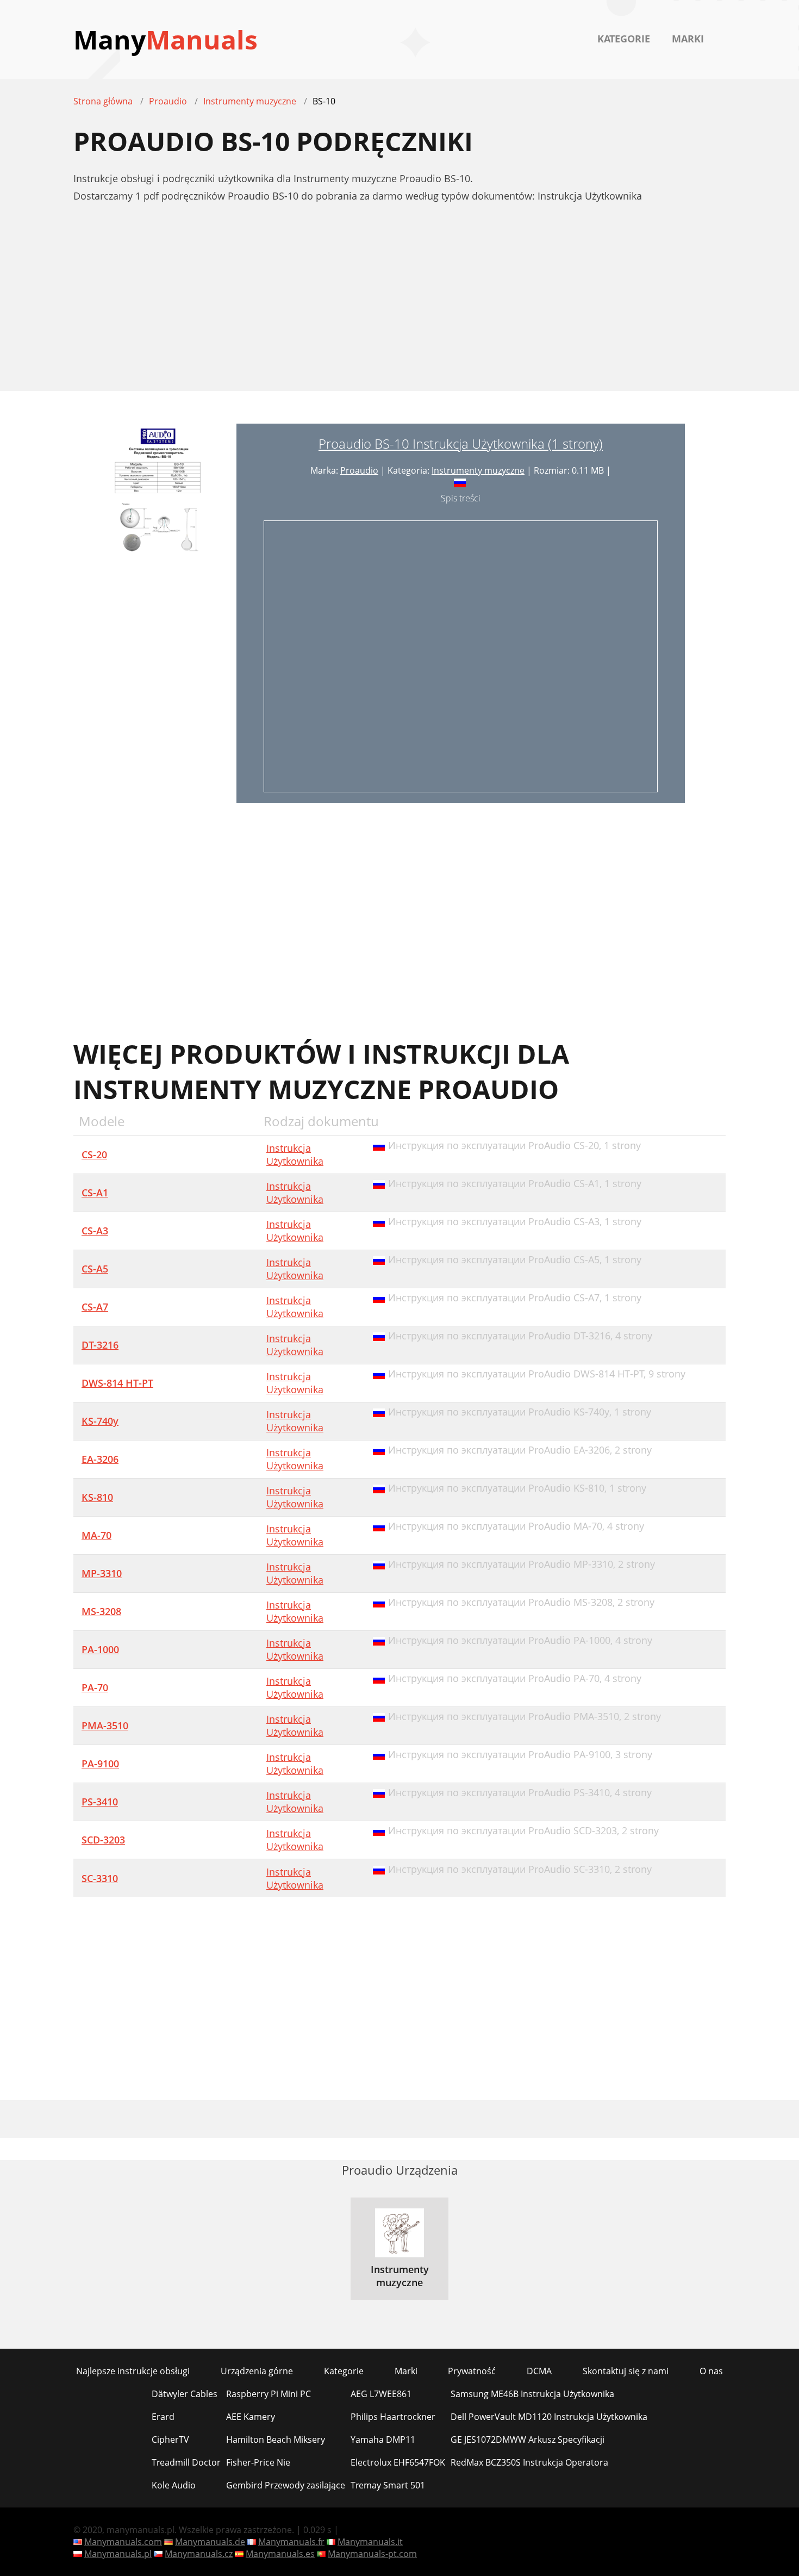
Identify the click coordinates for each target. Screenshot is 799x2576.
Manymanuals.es (280, 2554)
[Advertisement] (399, 303)
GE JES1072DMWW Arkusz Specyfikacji (528, 2440)
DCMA (539, 2371)
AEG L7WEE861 (381, 2394)
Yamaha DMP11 (383, 2440)
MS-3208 (101, 1611)
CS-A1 (95, 1193)
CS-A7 (95, 1307)
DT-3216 (100, 1345)
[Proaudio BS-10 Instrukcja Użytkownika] (155, 613)
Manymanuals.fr (291, 2542)
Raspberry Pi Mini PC (269, 2394)
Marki (688, 39)
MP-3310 (102, 1573)
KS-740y (100, 1421)
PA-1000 (100, 1649)
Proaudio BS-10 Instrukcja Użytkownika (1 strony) (461, 443)
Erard (163, 2417)
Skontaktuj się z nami (626, 2371)
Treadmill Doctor (186, 2462)
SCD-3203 (103, 1840)
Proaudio (359, 470)
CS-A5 (95, 1269)
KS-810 (97, 1497)
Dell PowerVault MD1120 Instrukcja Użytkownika (549, 2417)
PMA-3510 (105, 1725)
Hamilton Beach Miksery (276, 2440)
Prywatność (472, 2371)
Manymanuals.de (210, 2542)
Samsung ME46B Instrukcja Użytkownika (532, 2394)
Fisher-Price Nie (258, 2462)
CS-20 (94, 1154)
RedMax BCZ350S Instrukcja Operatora (529, 2462)
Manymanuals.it (370, 2542)
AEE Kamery (251, 2417)
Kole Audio (174, 2485)
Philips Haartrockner (393, 2417)
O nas (711, 2371)
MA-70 (96, 1535)
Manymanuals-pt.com (372, 2554)
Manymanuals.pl (118, 2554)
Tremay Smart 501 (388, 2485)
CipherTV (170, 2440)
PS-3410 (100, 1802)
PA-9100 (100, 1764)
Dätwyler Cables (185, 2394)
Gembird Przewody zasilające (286, 2485)
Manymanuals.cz (199, 2554)
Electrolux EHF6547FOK (398, 2462)
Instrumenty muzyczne (478, 470)
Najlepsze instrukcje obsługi (133, 2371)
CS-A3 (95, 1231)
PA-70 (95, 1687)
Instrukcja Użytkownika (295, 1154)
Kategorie (624, 39)
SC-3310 (100, 1878)
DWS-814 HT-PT (117, 1383)
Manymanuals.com (123, 2542)
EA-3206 (100, 1459)
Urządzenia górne (257, 2371)
